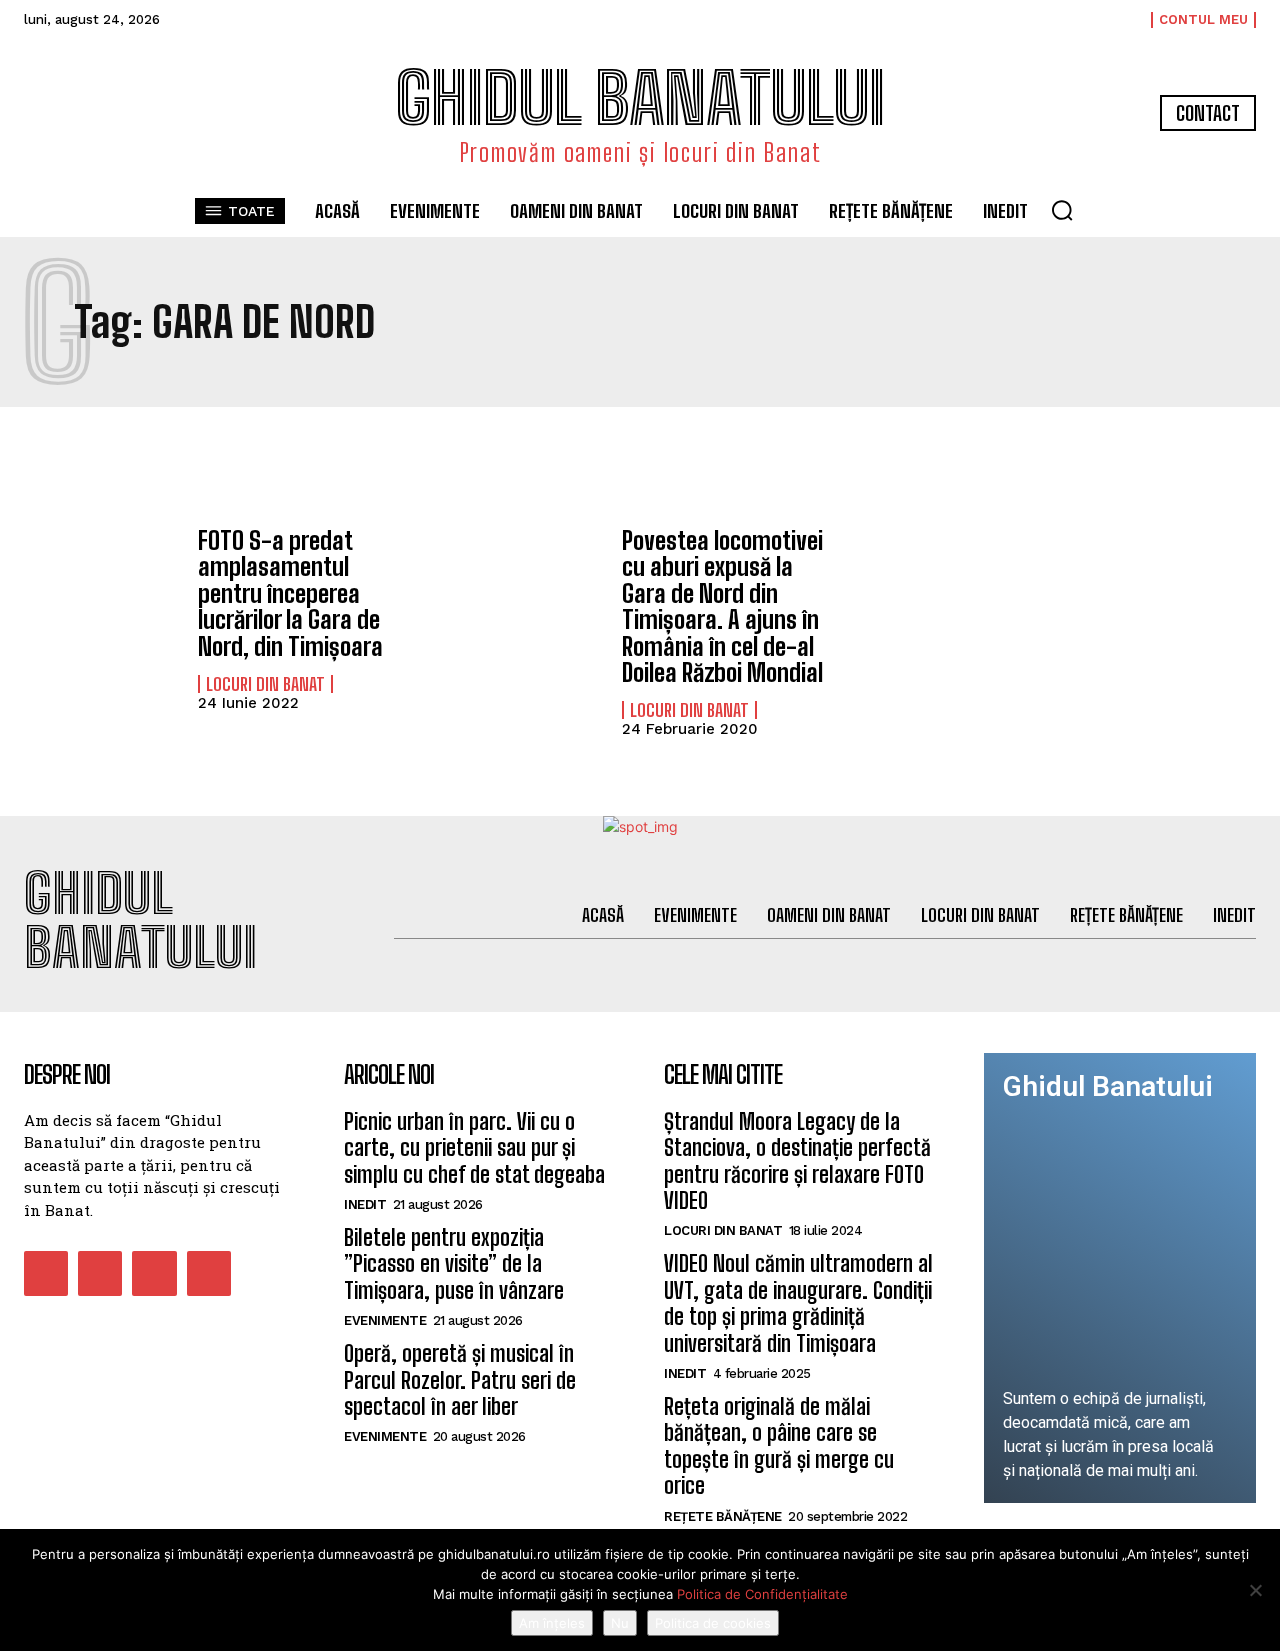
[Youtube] (209, 1273)
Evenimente (385, 1320)
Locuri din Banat (265, 684)
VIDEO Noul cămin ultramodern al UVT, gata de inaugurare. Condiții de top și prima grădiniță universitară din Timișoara (798, 1303)
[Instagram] (100, 1273)
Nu (620, 1623)
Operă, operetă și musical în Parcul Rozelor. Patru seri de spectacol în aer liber (460, 1380)
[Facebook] (46, 1273)
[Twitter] (154, 1273)
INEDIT (365, 1204)
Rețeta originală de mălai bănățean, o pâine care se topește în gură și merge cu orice (779, 1446)
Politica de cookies (713, 1623)
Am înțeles (552, 1623)
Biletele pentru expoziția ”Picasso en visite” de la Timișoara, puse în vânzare (454, 1264)
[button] (1062, 210)
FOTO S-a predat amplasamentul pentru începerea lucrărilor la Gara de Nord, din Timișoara (290, 593)
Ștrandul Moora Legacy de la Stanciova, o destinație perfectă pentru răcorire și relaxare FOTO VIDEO (797, 1161)
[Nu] (1255, 1590)
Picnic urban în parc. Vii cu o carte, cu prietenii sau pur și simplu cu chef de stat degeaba (474, 1148)
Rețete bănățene (723, 1516)
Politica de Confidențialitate (762, 1594)
